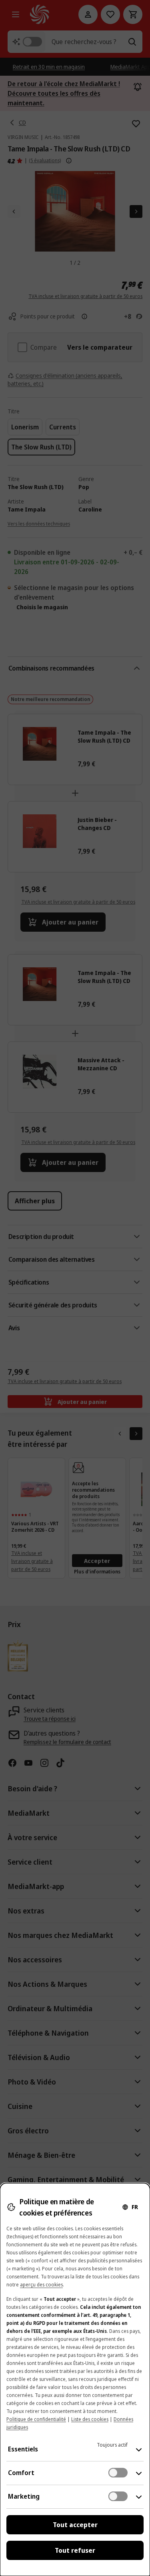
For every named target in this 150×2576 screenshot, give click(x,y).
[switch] (118, 2473)
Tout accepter (75, 2525)
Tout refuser (75, 2550)
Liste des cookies (90, 2419)
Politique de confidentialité (36, 2419)
